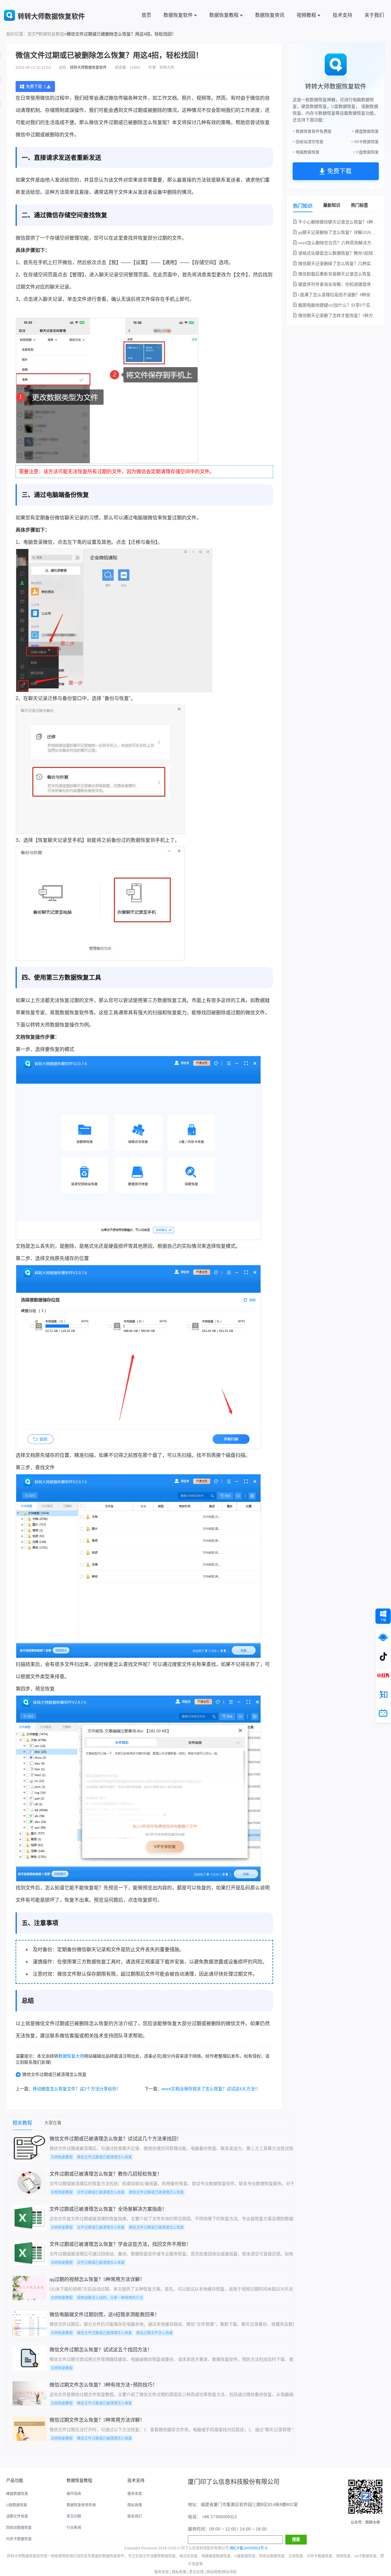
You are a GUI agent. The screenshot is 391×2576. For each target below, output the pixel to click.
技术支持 (342, 15)
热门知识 (303, 206)
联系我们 (135, 2516)
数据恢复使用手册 (81, 2505)
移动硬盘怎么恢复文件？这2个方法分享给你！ (77, 2089)
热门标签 (360, 205)
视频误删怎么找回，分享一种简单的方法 (110, 2298)
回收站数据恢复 (19, 2528)
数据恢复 (141, 840)
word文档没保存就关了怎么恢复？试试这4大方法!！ (211, 2089)
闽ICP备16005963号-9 (248, 2548)
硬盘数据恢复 (17, 2494)
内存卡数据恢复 (19, 2539)
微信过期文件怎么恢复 (155, 2333)
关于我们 (374, 15)
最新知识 (332, 205)
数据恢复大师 (71, 2056)
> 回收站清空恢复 (308, 142)
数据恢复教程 (224, 15)
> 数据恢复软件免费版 (312, 131)
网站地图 (214, 2572)
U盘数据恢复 (17, 2505)
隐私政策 (135, 2505)
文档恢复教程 (62, 2157)
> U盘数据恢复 (366, 152)
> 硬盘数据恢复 (365, 131)
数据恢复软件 (178, 15)
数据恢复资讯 (270, 15)
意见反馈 (196, 2572)
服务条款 (135, 2494)
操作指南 (74, 2494)
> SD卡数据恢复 (365, 142)
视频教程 (306, 15)
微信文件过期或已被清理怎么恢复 (54, 2074)
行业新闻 (74, 2528)
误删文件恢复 (17, 2516)
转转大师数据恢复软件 (88, 68)
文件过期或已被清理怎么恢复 (101, 2192)
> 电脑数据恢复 (306, 152)
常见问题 (74, 2516)
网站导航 (229, 2572)
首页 (146, 15)
